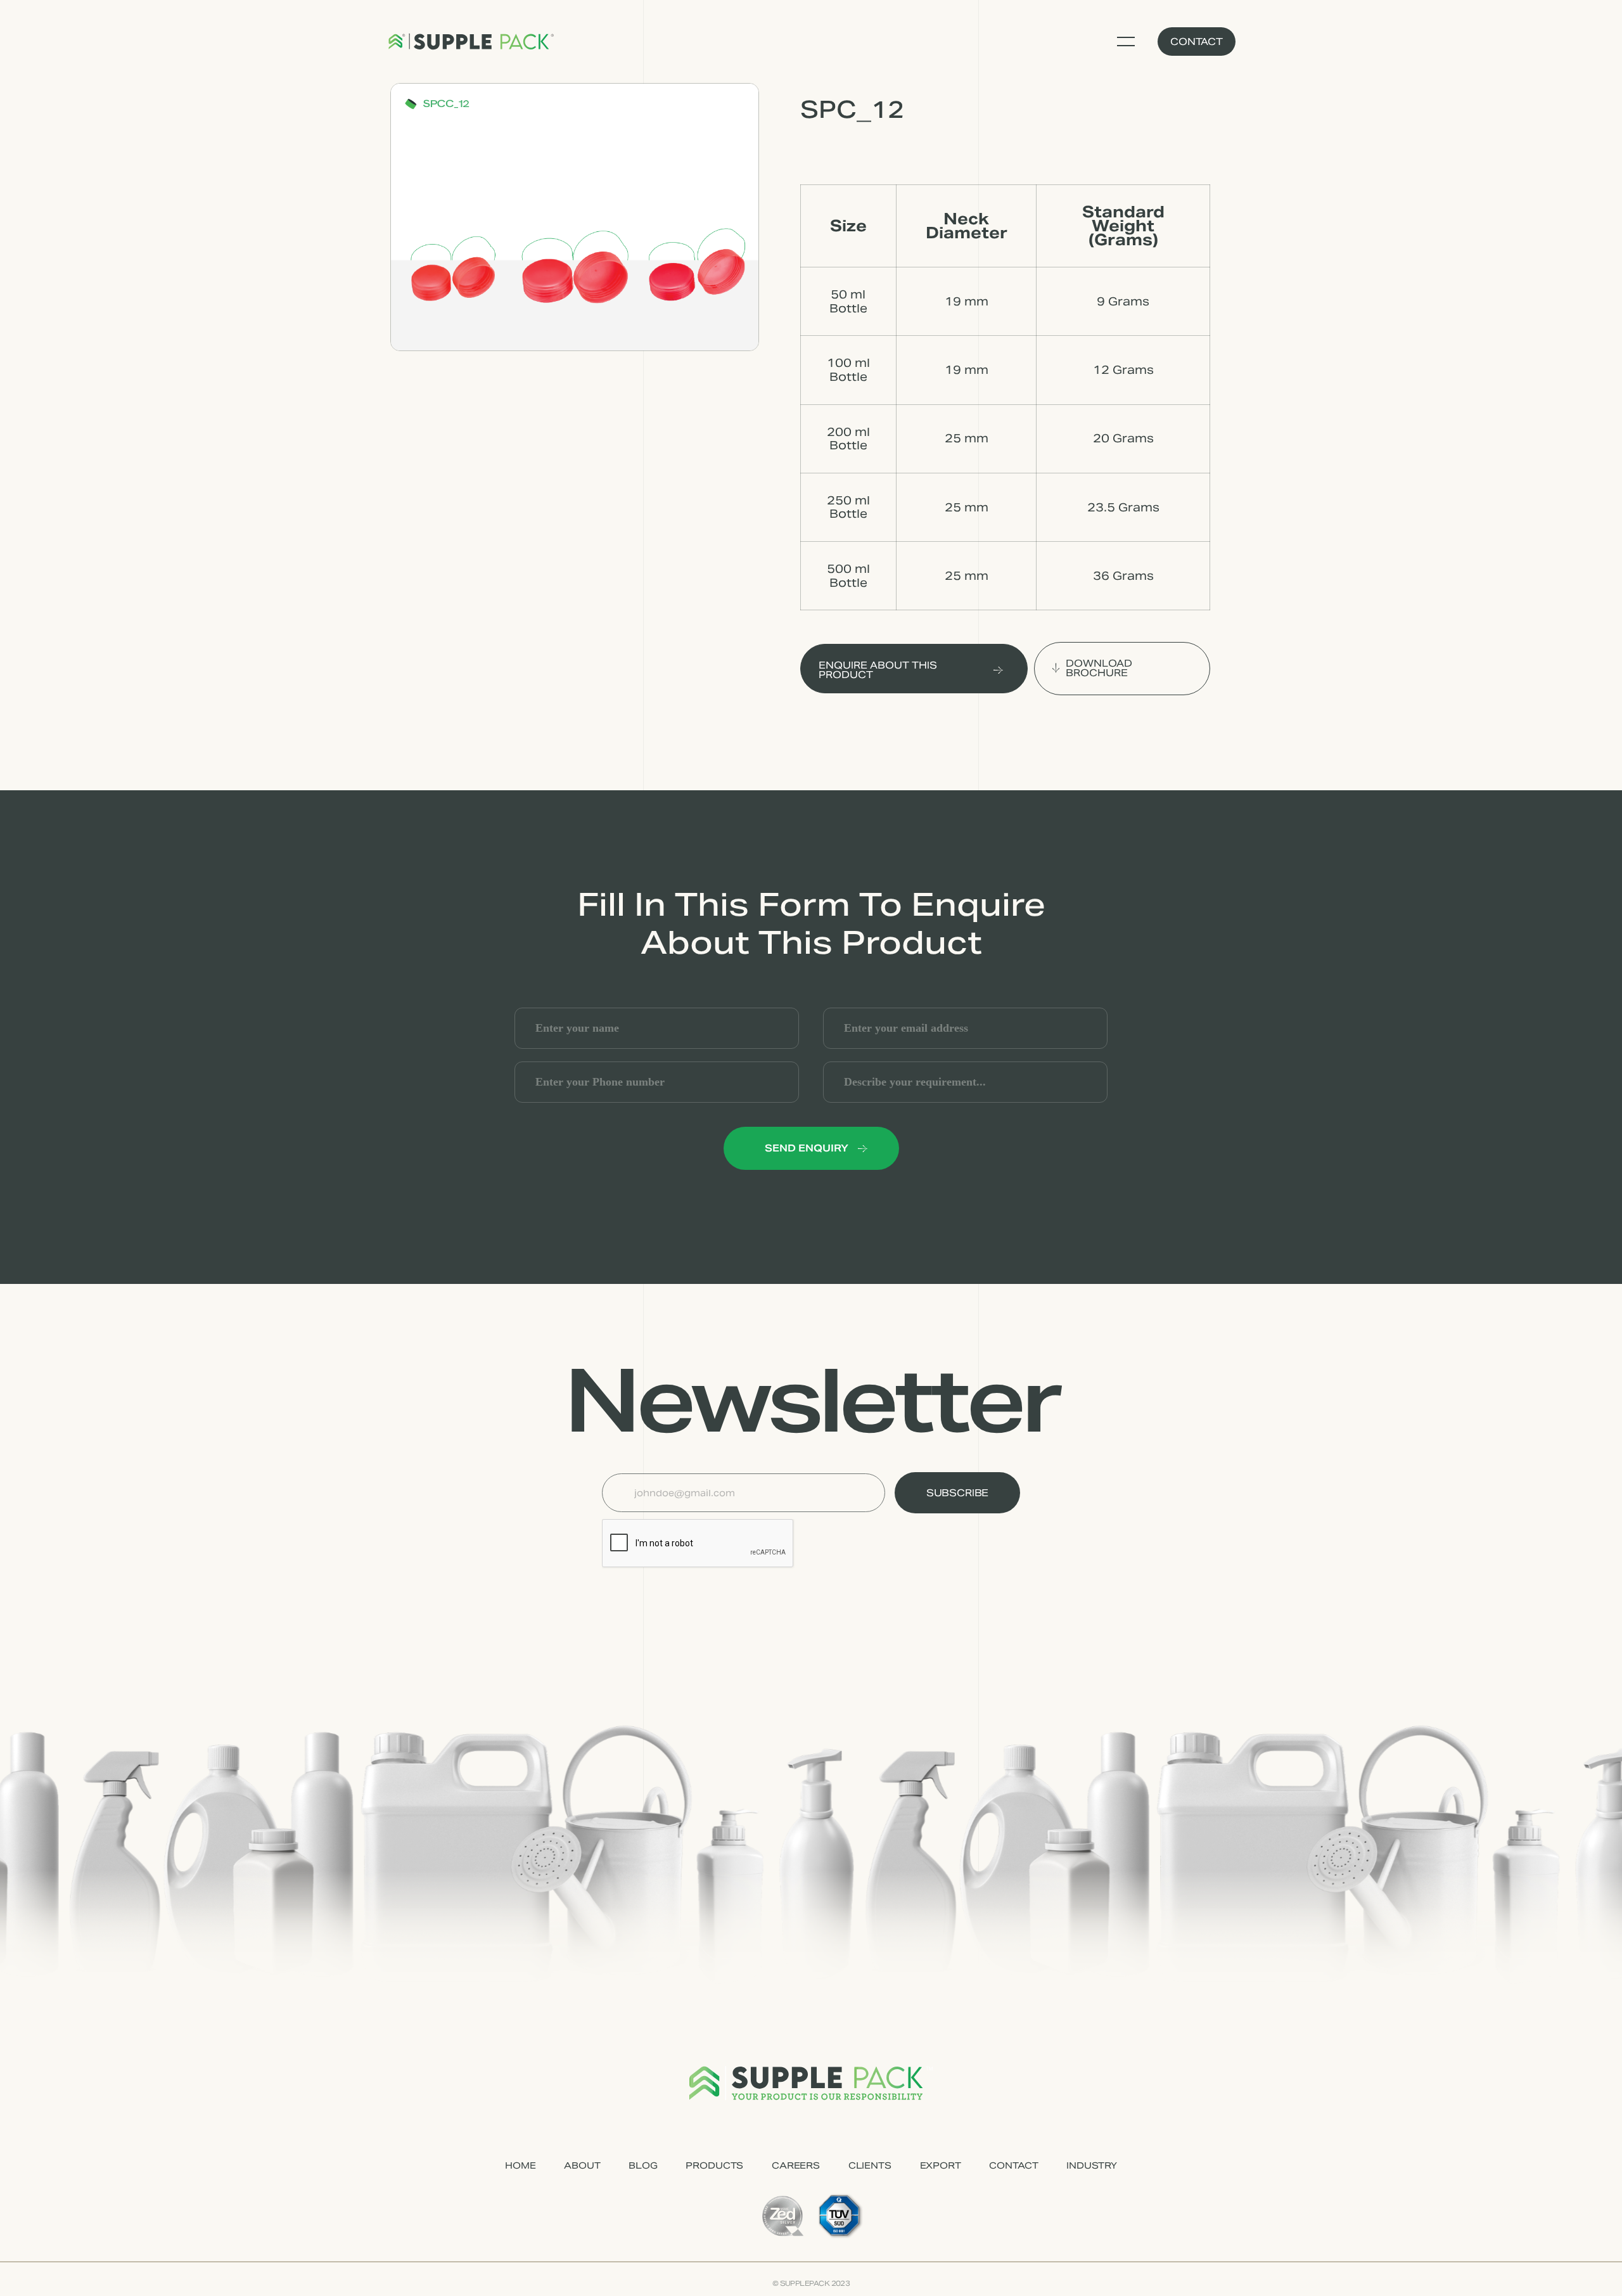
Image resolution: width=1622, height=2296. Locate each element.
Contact (1197, 42)
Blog (643, 2165)
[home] (471, 42)
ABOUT (582, 2165)
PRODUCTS (714, 2165)
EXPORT (941, 2165)
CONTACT (1013, 2165)
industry (1092, 2165)
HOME (520, 2165)
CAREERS (796, 2165)
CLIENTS (870, 2165)
